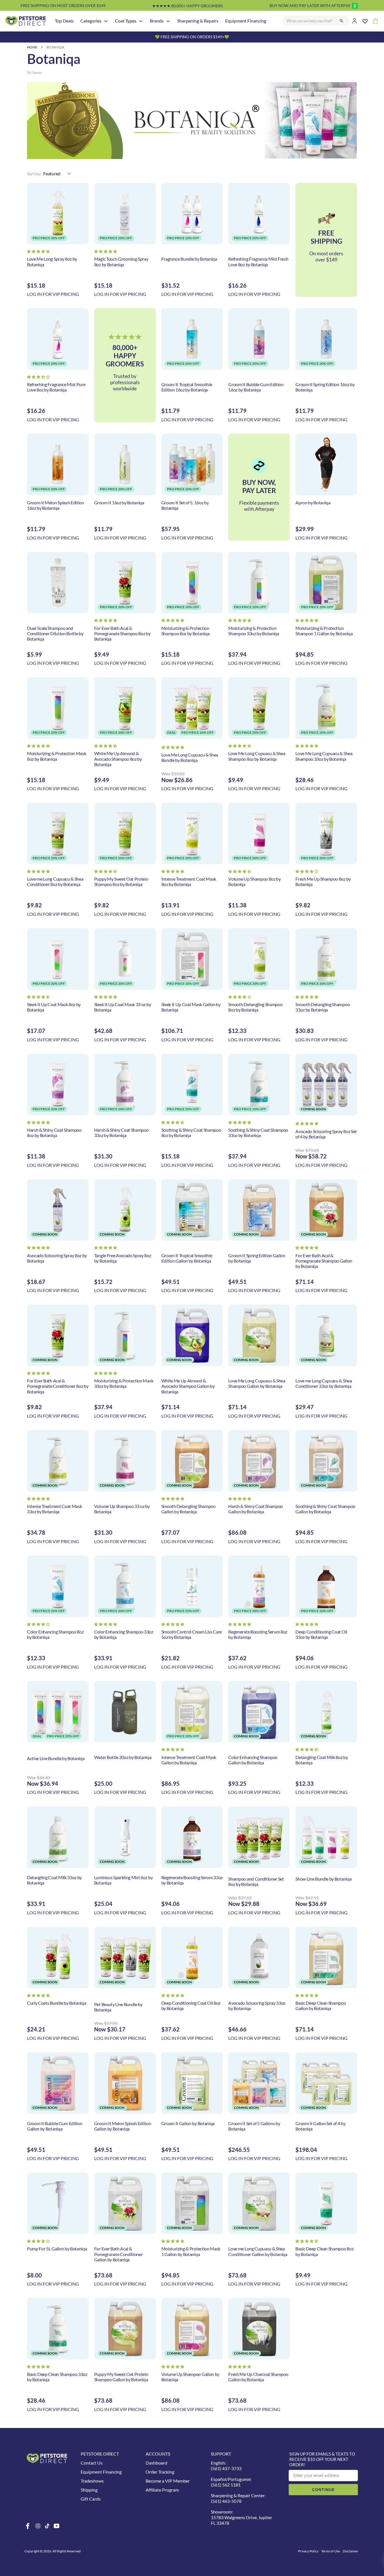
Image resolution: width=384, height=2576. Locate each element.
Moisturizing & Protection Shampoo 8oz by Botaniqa (186, 631)
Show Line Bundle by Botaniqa (323, 1879)
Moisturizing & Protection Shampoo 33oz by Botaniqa (254, 631)
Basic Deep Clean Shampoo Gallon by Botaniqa (321, 2006)
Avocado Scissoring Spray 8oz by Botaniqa (57, 1258)
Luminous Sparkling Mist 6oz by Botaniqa (123, 1880)
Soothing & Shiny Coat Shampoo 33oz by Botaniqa (258, 1133)
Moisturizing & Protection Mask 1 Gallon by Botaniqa (191, 2251)
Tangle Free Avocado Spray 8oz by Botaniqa (123, 1258)
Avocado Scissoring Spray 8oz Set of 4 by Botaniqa (326, 1134)
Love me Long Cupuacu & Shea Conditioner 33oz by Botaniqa (324, 1383)
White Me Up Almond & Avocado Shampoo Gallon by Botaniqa (188, 1386)
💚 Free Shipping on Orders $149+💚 (192, 37)
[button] (38, 251)
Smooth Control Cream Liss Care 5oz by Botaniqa (192, 1634)
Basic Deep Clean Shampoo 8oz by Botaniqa (324, 2251)
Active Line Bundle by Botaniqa (56, 1758)
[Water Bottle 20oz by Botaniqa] (125, 1712)
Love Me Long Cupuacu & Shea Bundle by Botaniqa (190, 757)
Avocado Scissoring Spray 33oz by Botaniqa (257, 2006)
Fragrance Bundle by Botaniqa (189, 259)
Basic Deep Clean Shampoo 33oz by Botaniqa (57, 2377)
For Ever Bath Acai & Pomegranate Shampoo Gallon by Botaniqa (324, 1261)
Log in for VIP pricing (53, 294)
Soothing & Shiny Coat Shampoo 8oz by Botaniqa (191, 1133)
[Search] (342, 21)
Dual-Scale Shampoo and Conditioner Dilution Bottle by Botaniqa (55, 633)
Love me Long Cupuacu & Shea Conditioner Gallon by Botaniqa (258, 2251)
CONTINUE (323, 2490)
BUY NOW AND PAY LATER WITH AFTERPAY (310, 5)
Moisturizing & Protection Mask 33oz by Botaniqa (124, 1383)
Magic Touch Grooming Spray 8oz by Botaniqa (121, 261)
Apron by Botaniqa (313, 503)
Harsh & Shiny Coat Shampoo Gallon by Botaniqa (256, 1509)
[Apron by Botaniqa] (326, 465)
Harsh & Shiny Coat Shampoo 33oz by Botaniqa (121, 1133)
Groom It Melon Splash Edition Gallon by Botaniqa (123, 2126)
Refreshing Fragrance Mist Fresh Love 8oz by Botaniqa (258, 261)
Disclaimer (351, 2551)
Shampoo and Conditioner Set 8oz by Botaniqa (256, 1881)
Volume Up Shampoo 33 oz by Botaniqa (122, 1509)
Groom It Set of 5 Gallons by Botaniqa (254, 2126)
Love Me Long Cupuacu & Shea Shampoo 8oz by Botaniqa (257, 756)
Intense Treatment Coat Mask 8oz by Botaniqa (189, 881)
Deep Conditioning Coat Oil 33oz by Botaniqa (321, 1634)
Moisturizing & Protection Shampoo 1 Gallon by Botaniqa (324, 631)
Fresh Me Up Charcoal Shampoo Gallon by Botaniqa (258, 2377)
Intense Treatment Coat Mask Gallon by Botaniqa (189, 1760)
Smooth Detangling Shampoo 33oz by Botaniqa (323, 1007)
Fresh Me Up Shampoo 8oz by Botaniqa (323, 881)
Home (32, 47)
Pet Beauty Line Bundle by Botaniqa (118, 2007)
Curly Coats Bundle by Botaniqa (57, 2003)
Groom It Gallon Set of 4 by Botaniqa (320, 2126)
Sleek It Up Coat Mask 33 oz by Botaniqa (123, 1007)
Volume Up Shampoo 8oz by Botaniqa (254, 881)
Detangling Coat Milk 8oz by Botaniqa (322, 1760)
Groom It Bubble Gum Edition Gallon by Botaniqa (55, 2126)
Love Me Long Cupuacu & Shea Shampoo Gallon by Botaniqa (257, 1383)
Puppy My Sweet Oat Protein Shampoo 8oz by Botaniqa (121, 881)
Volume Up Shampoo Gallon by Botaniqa (190, 2377)
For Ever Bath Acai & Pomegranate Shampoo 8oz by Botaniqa (122, 633)
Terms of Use (331, 2551)
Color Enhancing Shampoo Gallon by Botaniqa (253, 1760)
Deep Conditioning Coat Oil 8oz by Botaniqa (191, 2006)
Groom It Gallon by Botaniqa (188, 2123)
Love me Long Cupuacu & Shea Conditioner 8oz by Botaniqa (55, 881)
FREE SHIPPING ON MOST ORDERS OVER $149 (63, 5)
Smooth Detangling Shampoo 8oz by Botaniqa (255, 1007)
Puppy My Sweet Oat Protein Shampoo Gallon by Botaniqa (121, 2377)
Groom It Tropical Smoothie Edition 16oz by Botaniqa (187, 387)
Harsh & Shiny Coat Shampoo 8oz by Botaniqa (54, 1133)
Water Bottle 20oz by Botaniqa (123, 1757)
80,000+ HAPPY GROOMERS (187, 6)
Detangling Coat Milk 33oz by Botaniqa (54, 1880)
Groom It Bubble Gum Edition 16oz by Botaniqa (256, 387)
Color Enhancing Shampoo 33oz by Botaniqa (124, 1634)
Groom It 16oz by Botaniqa (119, 503)
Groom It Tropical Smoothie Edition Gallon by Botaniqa (187, 1258)
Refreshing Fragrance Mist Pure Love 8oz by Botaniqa (56, 387)
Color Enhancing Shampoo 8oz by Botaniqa (55, 1634)
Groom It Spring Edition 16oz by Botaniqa (325, 387)
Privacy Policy (308, 2551)
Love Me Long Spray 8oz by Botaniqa (52, 261)
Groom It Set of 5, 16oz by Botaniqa (185, 505)
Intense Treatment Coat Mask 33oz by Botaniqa (54, 1509)
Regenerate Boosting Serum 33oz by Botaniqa (192, 1880)
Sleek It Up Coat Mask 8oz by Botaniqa (54, 1007)
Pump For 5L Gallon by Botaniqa (57, 2249)
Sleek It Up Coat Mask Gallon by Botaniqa (191, 1007)
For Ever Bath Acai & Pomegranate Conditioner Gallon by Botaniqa (118, 2254)
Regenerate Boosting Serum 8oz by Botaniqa (258, 1634)
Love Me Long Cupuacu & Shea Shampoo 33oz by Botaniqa (324, 756)
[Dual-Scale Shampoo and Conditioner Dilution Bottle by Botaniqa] (58, 583)
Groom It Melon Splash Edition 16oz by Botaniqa (56, 505)
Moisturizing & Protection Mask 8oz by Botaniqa (57, 756)
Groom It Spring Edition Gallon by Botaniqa (257, 1258)
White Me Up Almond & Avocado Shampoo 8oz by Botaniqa (118, 759)
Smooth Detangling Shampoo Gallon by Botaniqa (188, 1509)
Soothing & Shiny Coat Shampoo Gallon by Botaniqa (325, 1509)
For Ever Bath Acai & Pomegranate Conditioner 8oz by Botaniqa (58, 1386)
